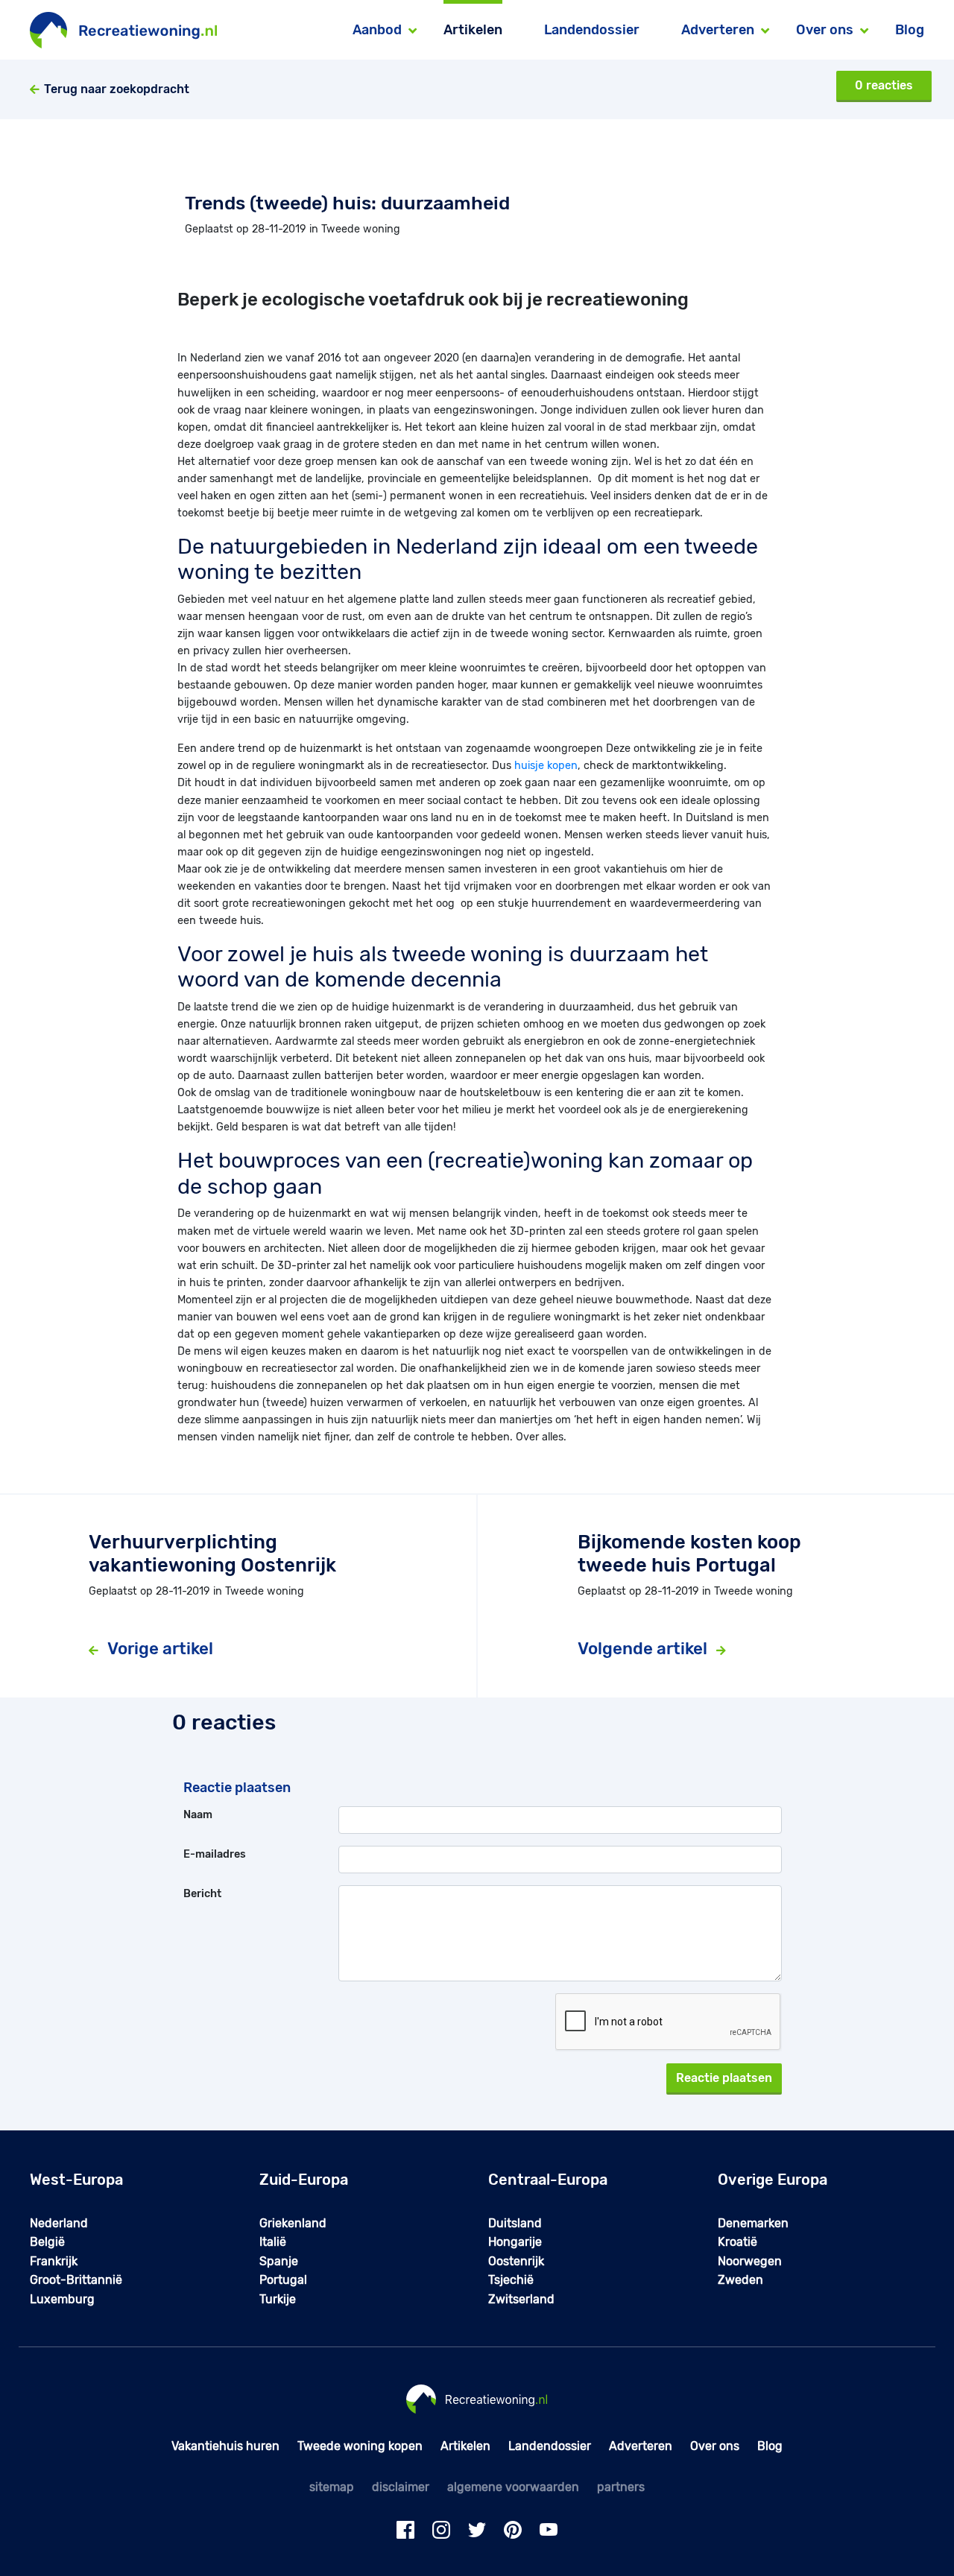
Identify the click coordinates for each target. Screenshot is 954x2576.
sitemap (332, 2487)
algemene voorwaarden (513, 2487)
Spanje (279, 2261)
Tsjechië (511, 2280)
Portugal (283, 2280)
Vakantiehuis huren (225, 2446)
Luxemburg (62, 2299)
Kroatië (737, 2242)
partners (621, 2487)
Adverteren (641, 2446)
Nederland (59, 2223)
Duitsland (515, 2223)
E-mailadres (215, 1854)
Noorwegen (750, 2261)
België (47, 2242)
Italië (273, 2242)
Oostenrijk (516, 2261)
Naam (198, 1815)
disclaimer (401, 2487)
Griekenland (293, 2223)
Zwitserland (521, 2299)
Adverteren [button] (718, 30)
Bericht (202, 1894)
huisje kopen (546, 766)
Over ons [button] (825, 30)
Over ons (715, 2446)
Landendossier (592, 30)
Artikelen (473, 30)
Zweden (740, 2280)
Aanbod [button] (377, 30)
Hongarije (515, 2242)
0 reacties (884, 85)
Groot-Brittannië (76, 2280)
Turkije (278, 2299)
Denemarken (753, 2223)
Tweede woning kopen (360, 2446)
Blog (910, 30)
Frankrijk (54, 2261)
